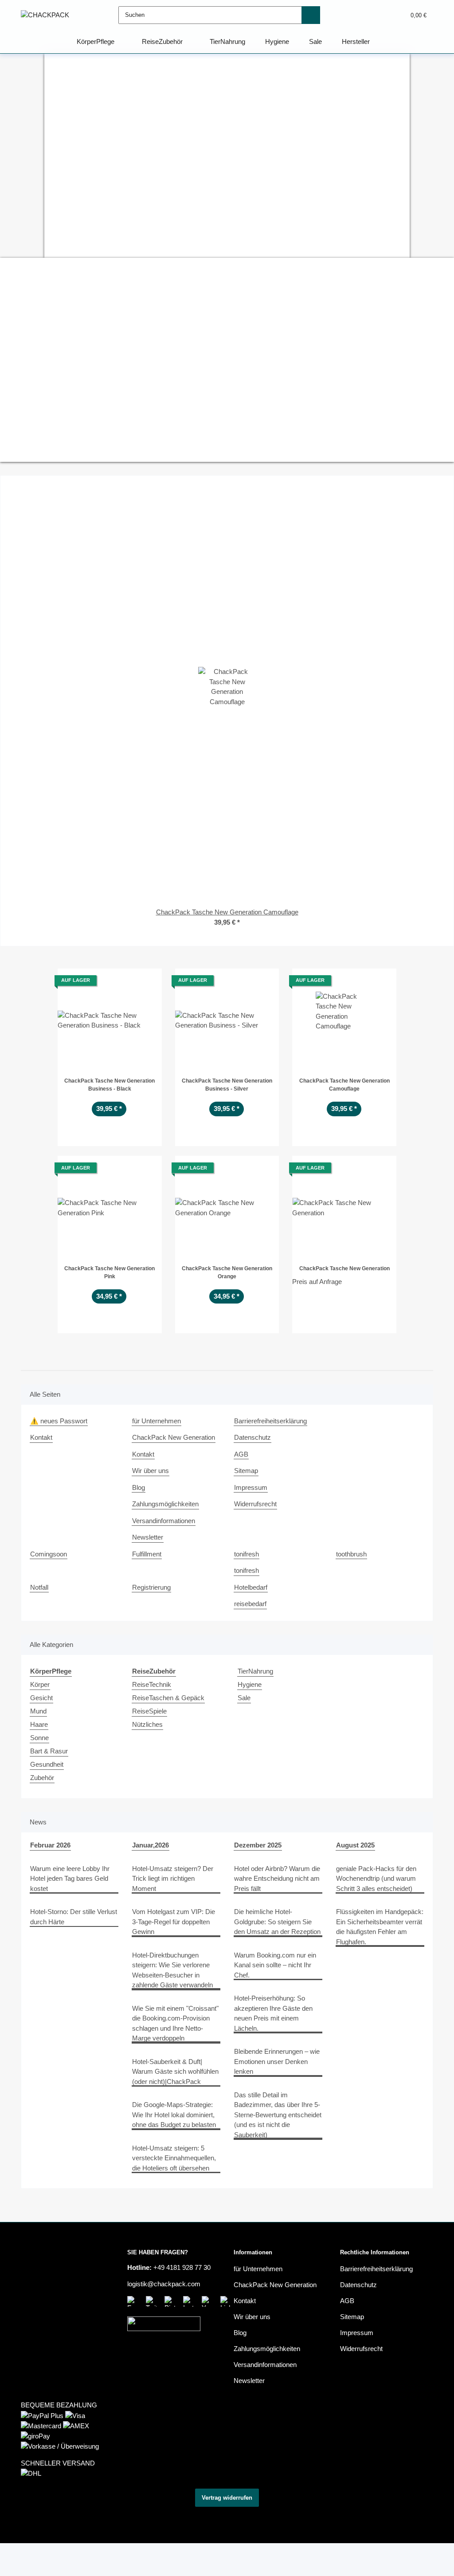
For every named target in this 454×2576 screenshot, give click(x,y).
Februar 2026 (50, 1845)
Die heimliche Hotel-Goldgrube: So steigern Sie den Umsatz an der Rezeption (277, 1922)
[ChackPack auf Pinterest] (172, 2301)
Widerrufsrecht (255, 1504)
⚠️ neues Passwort (59, 1421)
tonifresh (247, 1554)
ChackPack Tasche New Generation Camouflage (344, 1085)
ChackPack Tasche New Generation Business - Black (110, 1085)
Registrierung (151, 1587)
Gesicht (41, 1698)
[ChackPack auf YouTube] (209, 2301)
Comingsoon (49, 1554)
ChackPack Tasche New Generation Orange (227, 1272)
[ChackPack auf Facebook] (134, 2301)
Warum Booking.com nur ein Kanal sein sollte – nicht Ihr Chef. (275, 1965)
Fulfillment (147, 1554)
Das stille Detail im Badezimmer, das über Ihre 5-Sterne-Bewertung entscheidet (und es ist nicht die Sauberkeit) (278, 2115)
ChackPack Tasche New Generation (344, 1268)
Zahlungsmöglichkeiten (165, 1504)
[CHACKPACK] (45, 15)
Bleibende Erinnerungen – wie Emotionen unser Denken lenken (277, 2061)
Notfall (39, 1587)
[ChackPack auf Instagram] (190, 2301)
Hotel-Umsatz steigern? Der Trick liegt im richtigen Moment (173, 1879)
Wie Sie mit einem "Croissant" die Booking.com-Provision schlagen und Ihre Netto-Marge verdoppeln (175, 2023)
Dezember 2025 (258, 1845)
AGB (241, 1454)
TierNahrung (255, 1671)
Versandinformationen (164, 1521)
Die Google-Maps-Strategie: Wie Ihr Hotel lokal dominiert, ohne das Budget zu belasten (174, 2115)
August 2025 (355, 1845)
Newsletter (148, 1537)
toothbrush (351, 1554)
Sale (244, 1698)
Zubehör (42, 1778)
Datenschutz (252, 1437)
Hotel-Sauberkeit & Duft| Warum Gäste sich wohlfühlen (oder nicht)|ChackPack (175, 2072)
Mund (38, 1711)
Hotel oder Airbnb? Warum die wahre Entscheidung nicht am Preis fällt (277, 1879)
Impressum (251, 1487)
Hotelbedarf (251, 1587)
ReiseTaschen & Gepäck (168, 1698)
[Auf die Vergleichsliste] (124, 983)
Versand (141, 2518)
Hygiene (250, 1684)
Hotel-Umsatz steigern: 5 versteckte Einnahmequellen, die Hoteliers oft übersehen (174, 2158)
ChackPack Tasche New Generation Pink (110, 1272)
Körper (40, 1684)
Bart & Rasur (49, 1751)
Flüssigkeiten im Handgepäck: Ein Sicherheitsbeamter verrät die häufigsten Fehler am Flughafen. (380, 1927)
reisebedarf (250, 1604)
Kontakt (41, 1437)
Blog (139, 1487)
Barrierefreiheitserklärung (270, 1421)
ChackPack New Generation (174, 1437)
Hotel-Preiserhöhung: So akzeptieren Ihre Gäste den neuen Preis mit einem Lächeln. (273, 2013)
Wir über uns (151, 1471)
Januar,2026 (151, 1845)
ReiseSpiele (149, 1711)
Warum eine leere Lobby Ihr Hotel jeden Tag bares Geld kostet (70, 1879)
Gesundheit (47, 1764)
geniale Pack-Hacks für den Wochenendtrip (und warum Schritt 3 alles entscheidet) (376, 1879)
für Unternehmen (157, 1421)
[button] (365, 15)
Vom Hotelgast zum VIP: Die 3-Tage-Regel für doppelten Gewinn (174, 1922)
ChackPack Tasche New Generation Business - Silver (227, 1085)
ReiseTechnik (152, 1684)
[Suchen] (311, 15)
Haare (39, 1724)
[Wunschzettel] (382, 15)
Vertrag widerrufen (227, 2498)
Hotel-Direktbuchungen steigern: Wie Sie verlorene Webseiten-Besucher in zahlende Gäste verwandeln (172, 1970)
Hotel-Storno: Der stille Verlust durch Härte (74, 1917)
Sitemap (246, 1471)
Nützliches (147, 1724)
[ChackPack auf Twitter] (153, 2301)
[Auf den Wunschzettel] (147, 983)
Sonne (39, 1738)
